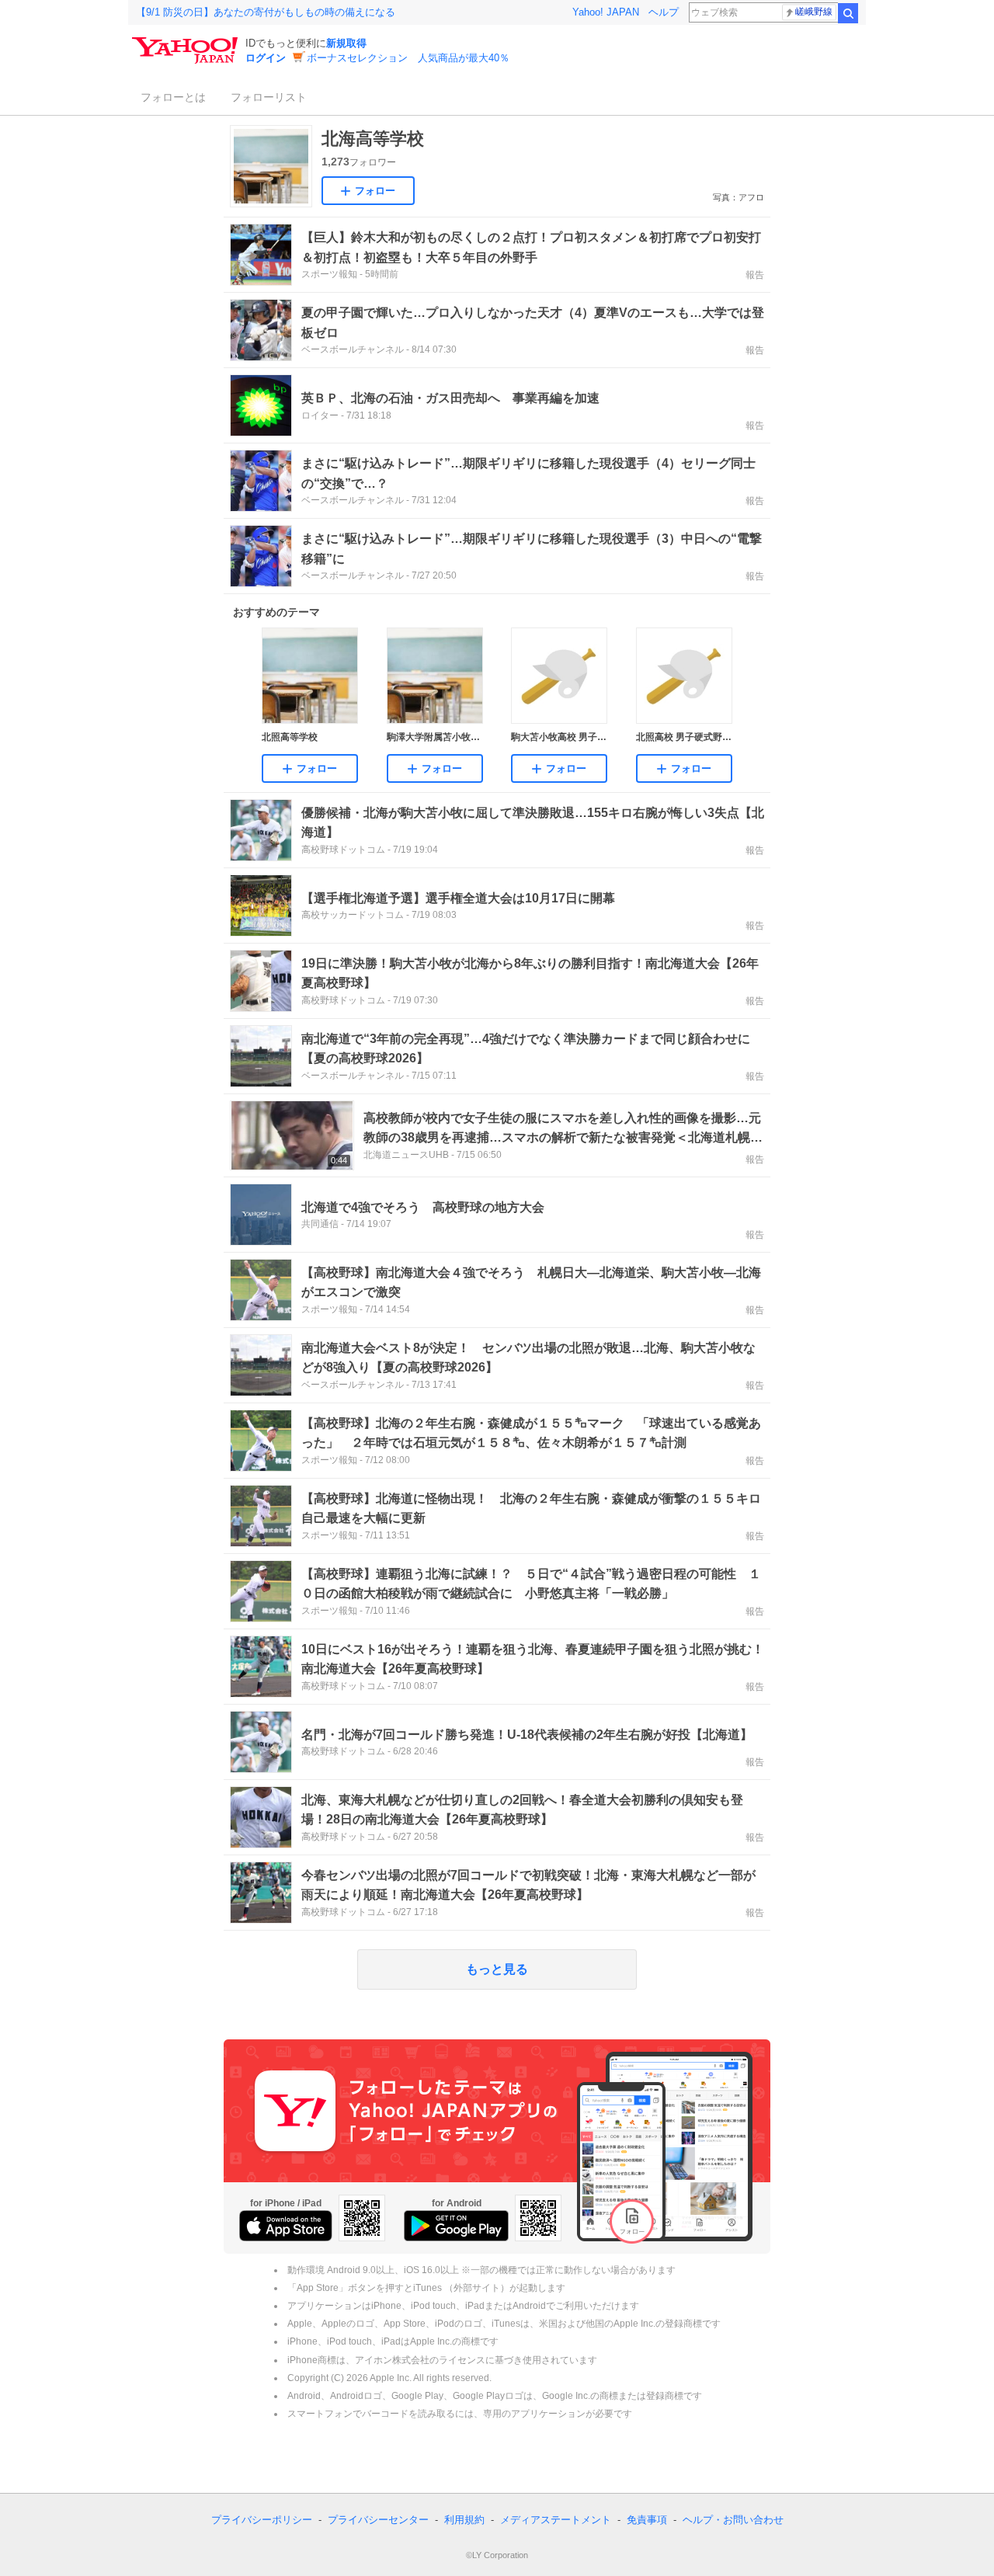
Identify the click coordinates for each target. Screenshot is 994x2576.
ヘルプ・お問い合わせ (733, 2520)
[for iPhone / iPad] (286, 2226)
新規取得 (346, 43)
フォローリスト (269, 97)
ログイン (266, 58)
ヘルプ (664, 12)
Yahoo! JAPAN (606, 12)
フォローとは (173, 97)
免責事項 (647, 2520)
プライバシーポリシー (262, 2520)
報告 (755, 275)
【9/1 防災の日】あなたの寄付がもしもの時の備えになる (266, 12)
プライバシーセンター (378, 2520)
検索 (848, 13)
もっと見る (497, 1969)
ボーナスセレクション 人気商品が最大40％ (408, 58)
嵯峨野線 (814, 12)
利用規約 (464, 2520)
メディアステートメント (556, 2520)
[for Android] (456, 2226)
